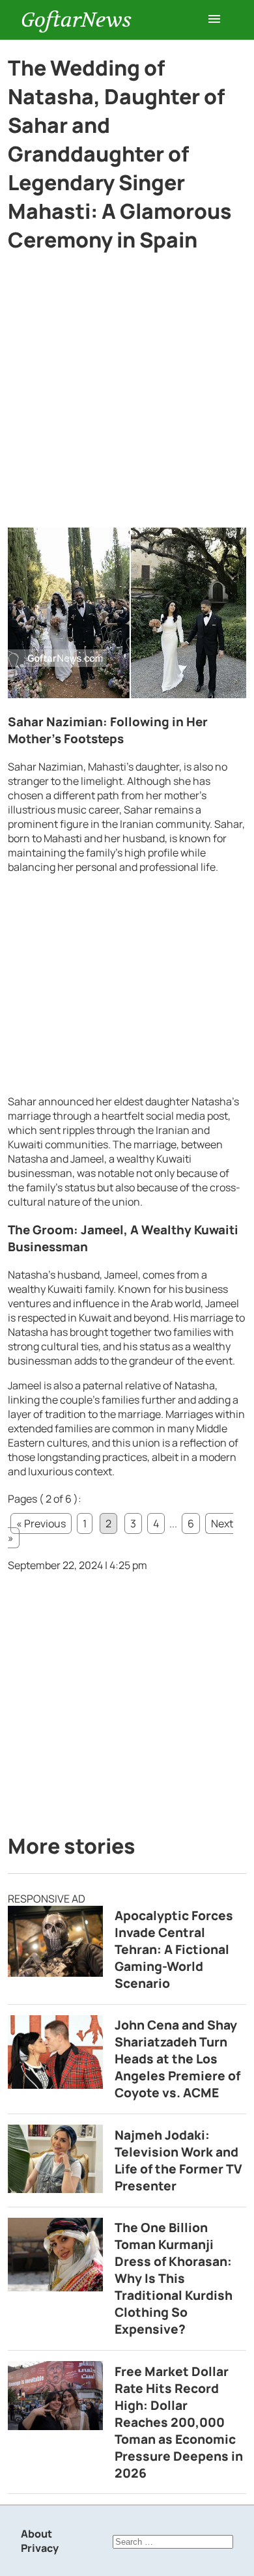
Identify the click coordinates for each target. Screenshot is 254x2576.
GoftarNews (76, 20)
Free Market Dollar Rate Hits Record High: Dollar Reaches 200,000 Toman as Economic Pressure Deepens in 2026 (179, 2422)
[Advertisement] (127, 395)
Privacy (40, 2548)
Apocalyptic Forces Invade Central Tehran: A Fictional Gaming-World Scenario (174, 1949)
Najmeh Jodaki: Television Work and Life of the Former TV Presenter (178, 2160)
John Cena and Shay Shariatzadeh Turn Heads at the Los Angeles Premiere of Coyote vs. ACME (177, 2059)
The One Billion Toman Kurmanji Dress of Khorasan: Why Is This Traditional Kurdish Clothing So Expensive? (174, 2278)
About (36, 2534)
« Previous (41, 1523)
